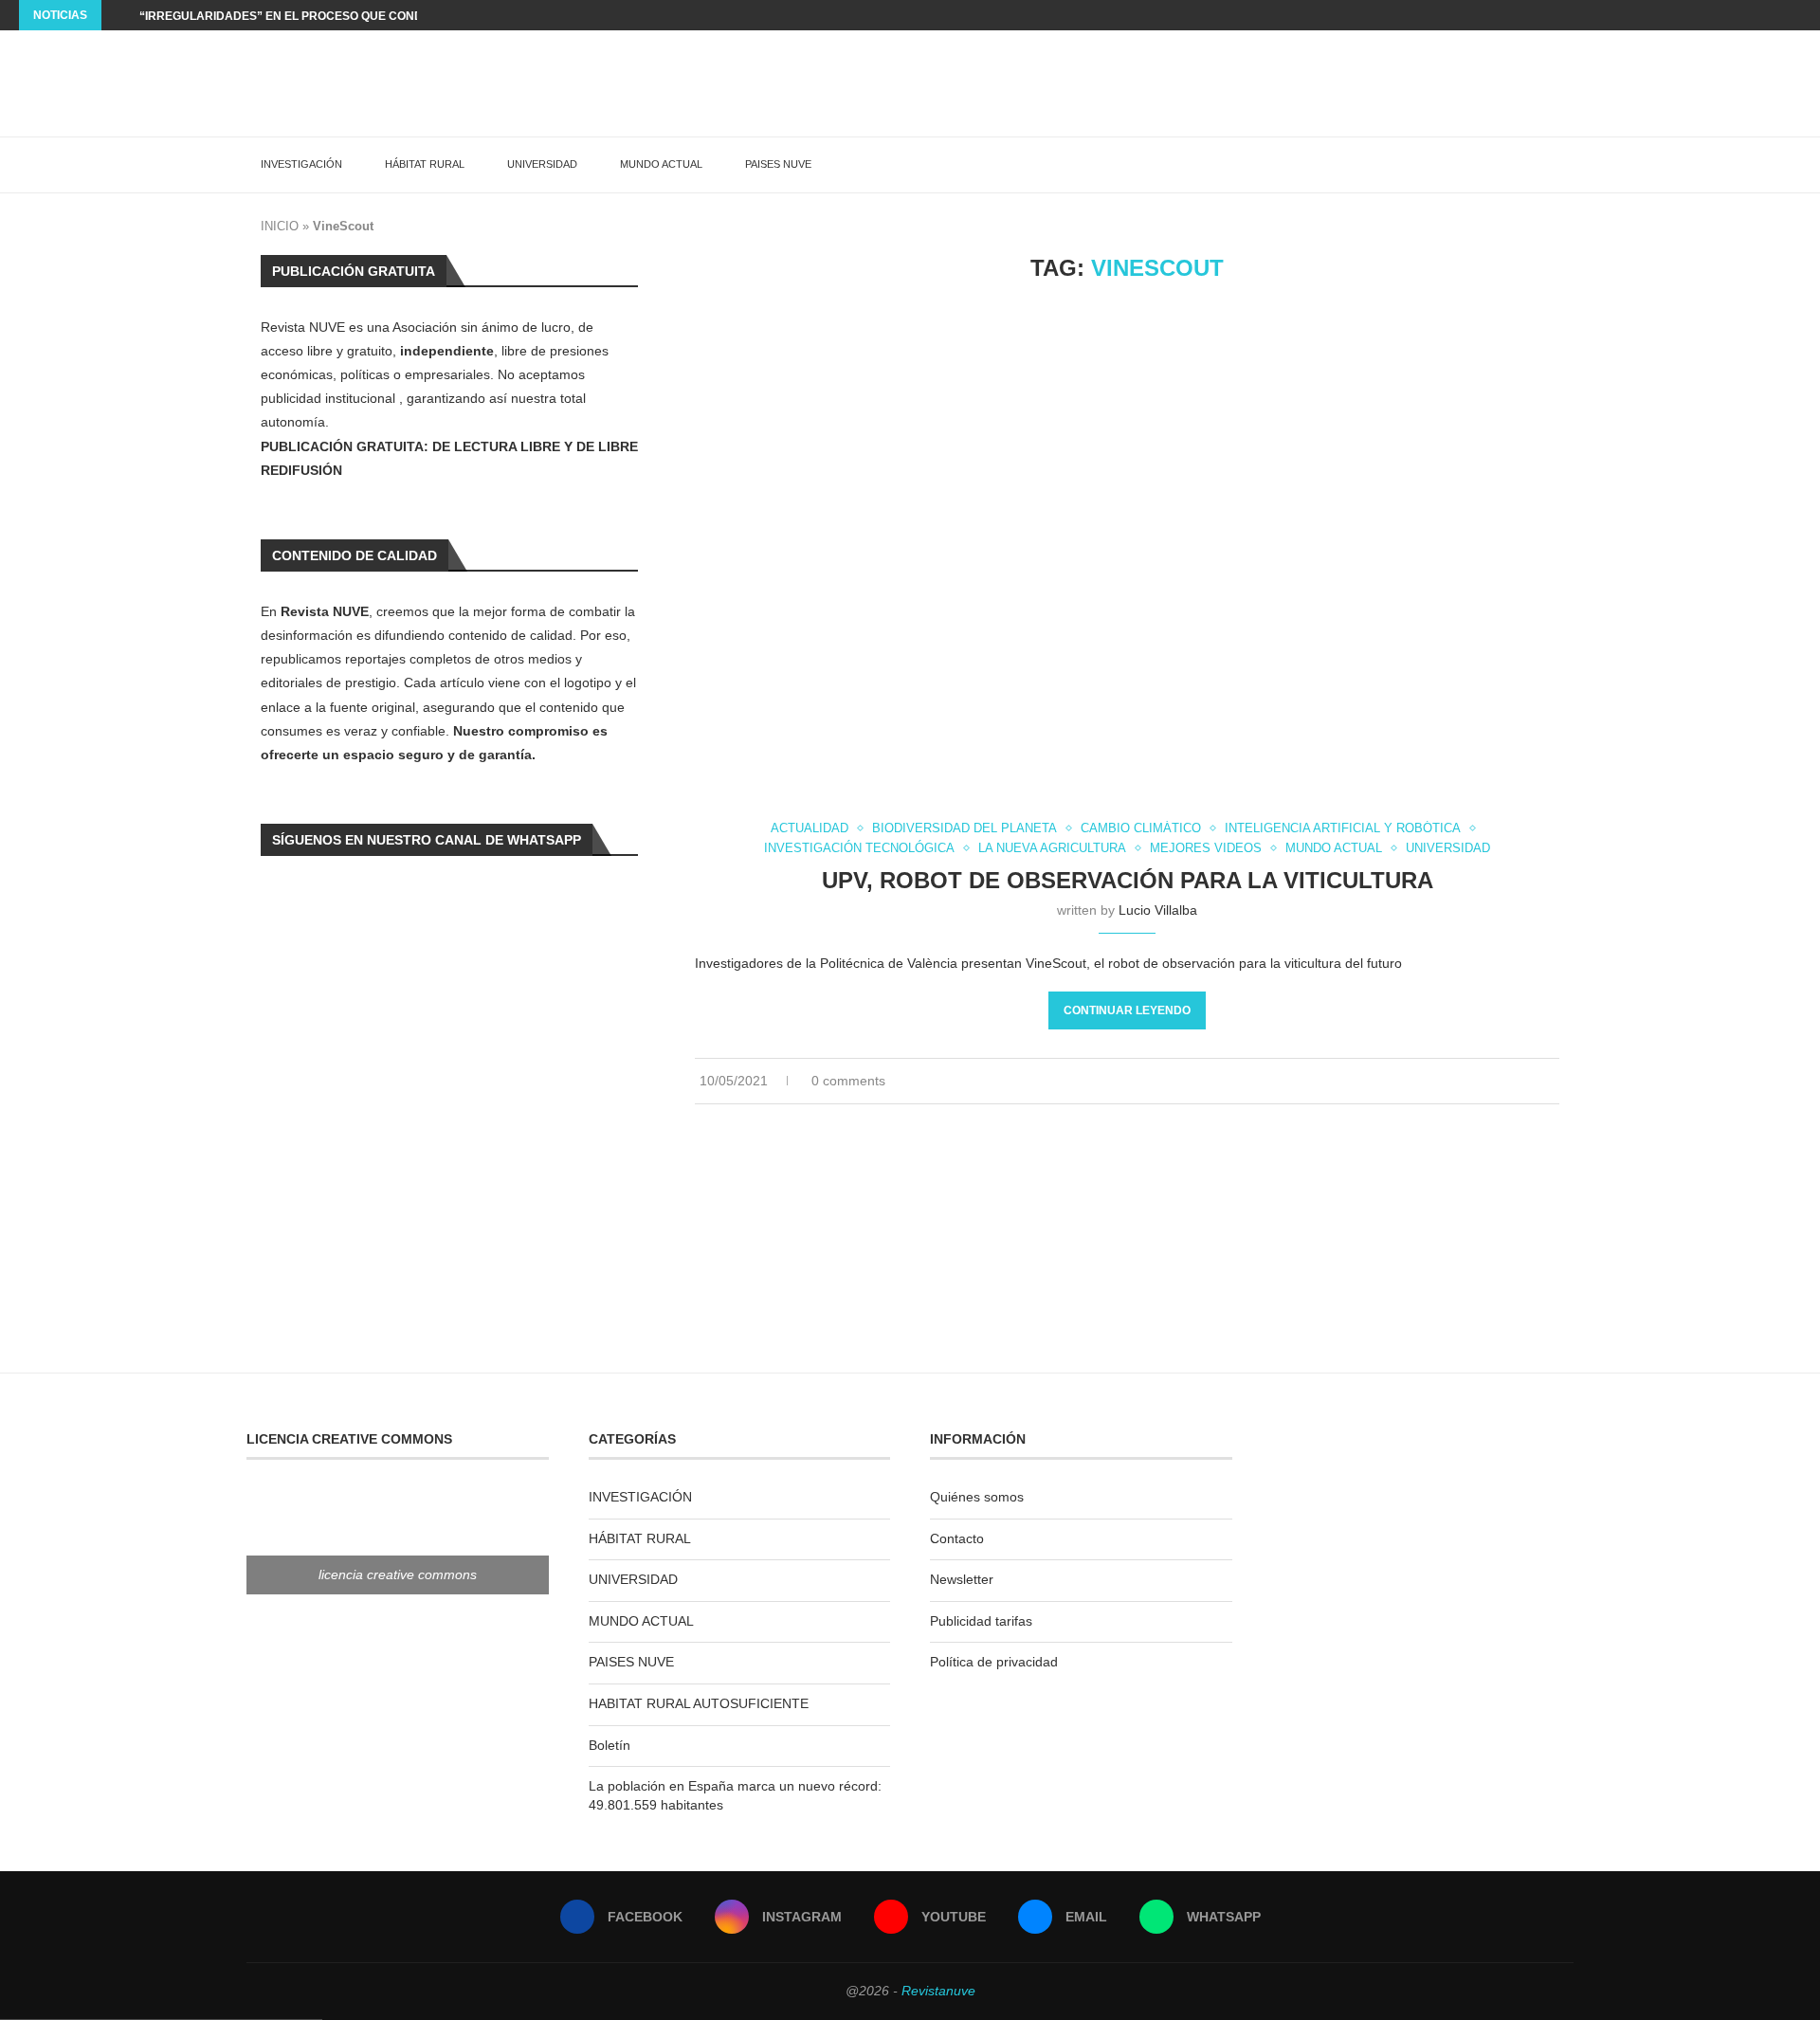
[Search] (1564, 165)
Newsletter (962, 1579)
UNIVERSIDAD (542, 164)
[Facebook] (1747, 15)
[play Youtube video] (1127, 553)
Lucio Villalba (1158, 910)
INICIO (280, 226)
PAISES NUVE (778, 164)
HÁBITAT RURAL (425, 164)
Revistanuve (938, 1991)
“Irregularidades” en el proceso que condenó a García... (328, 16)
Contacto (957, 1538)
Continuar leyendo (1127, 1010)
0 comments (848, 1081)
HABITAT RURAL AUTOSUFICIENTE (699, 1703)
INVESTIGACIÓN (301, 164)
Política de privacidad (994, 1662)
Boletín (610, 1745)
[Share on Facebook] (1516, 1081)
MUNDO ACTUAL (661, 164)
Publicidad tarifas (981, 1621)
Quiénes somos (977, 1497)
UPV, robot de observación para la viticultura (1128, 880)
